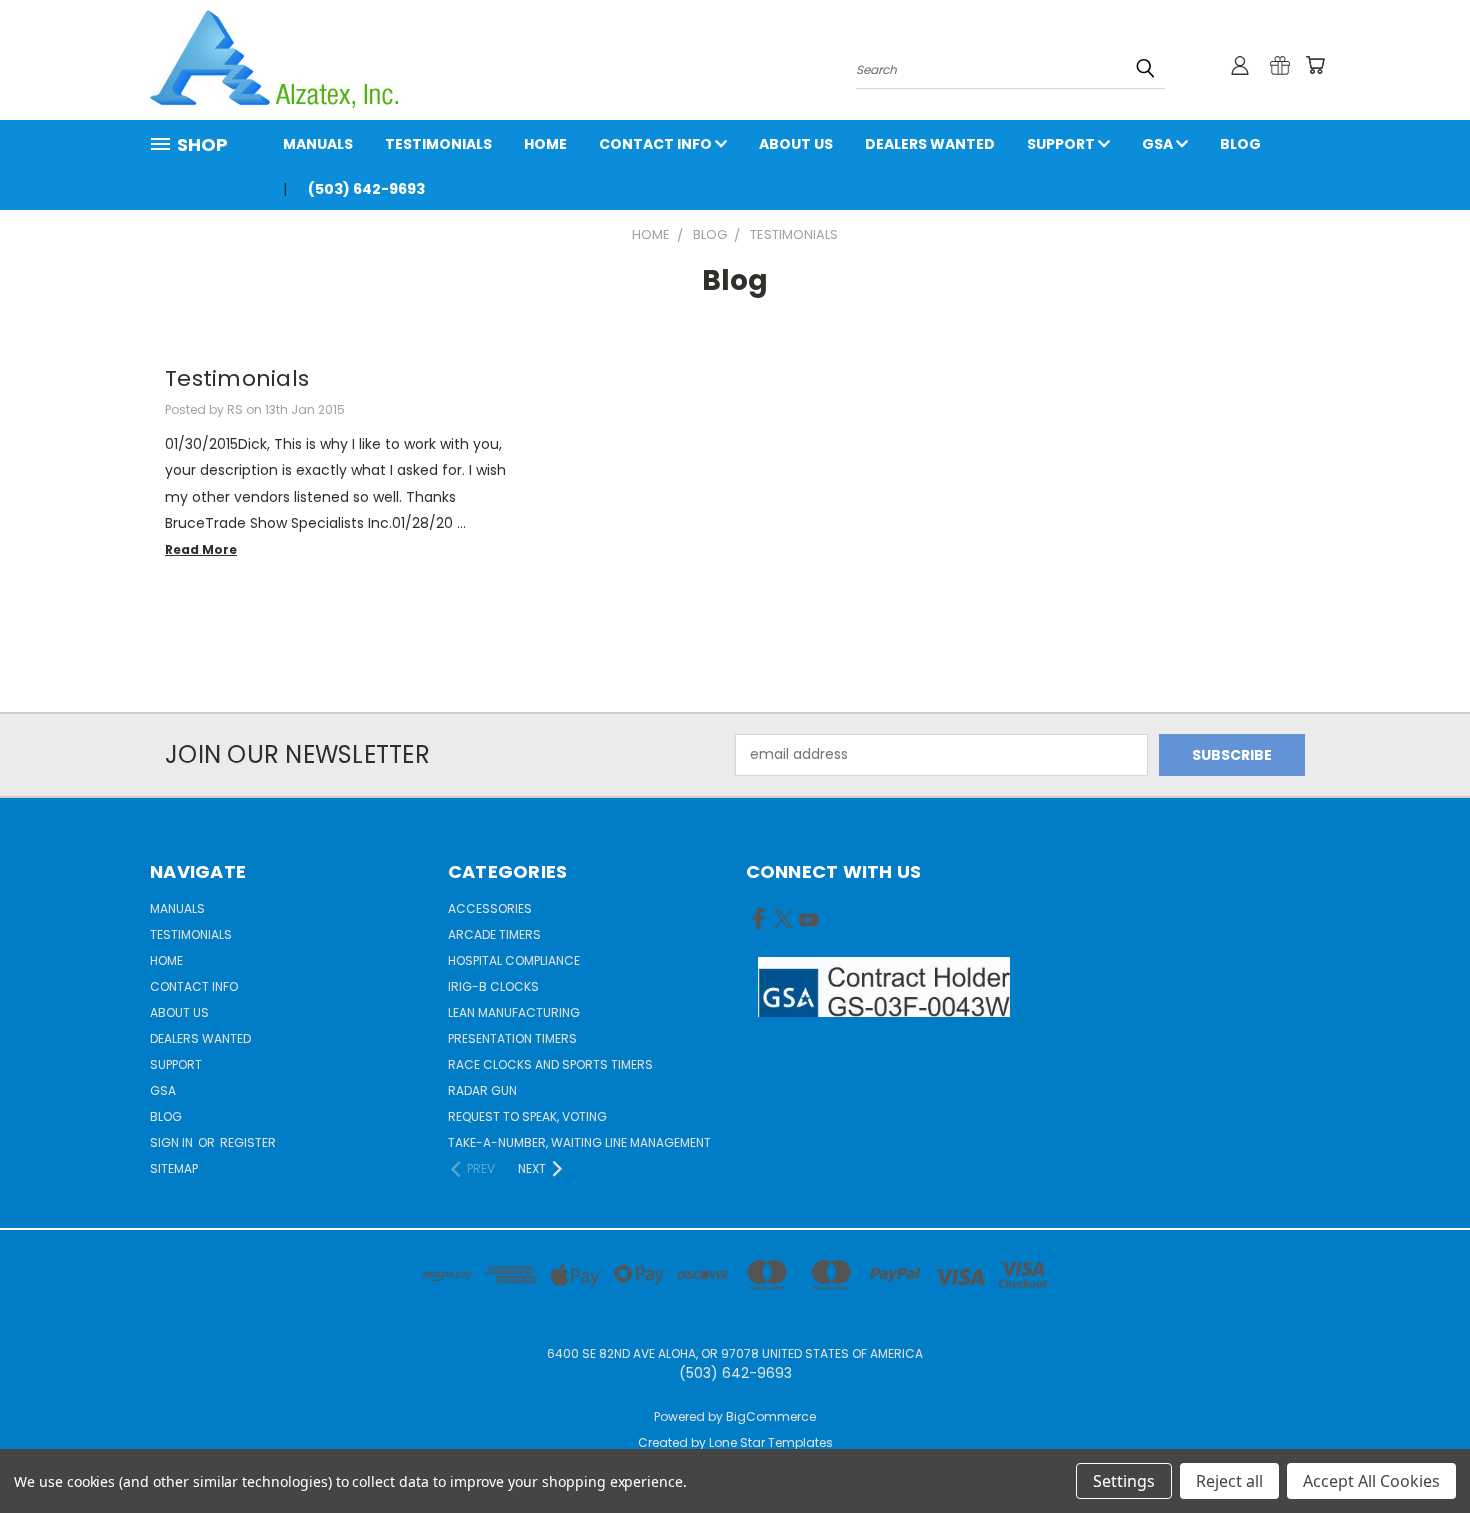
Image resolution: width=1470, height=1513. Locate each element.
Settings (1124, 1481)
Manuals (318, 144)
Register (248, 1142)
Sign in (173, 1142)
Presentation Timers (512, 1038)
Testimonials (438, 144)
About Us (796, 144)
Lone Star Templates (771, 1442)
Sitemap (174, 1168)
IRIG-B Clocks (493, 986)
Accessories (490, 908)
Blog (1240, 144)
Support (1062, 144)
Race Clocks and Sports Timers (550, 1064)
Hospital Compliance (514, 960)
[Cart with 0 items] (1315, 65)
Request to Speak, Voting (527, 1116)
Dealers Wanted (930, 144)
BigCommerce (771, 1416)
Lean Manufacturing (514, 1012)
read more (201, 549)
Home (545, 144)
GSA (1159, 144)
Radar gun (482, 1090)
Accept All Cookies (1371, 1481)
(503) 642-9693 (366, 189)
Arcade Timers (494, 934)
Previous (1417, 1450)
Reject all (1229, 1481)
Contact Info (657, 144)
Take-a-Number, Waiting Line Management (579, 1142)
